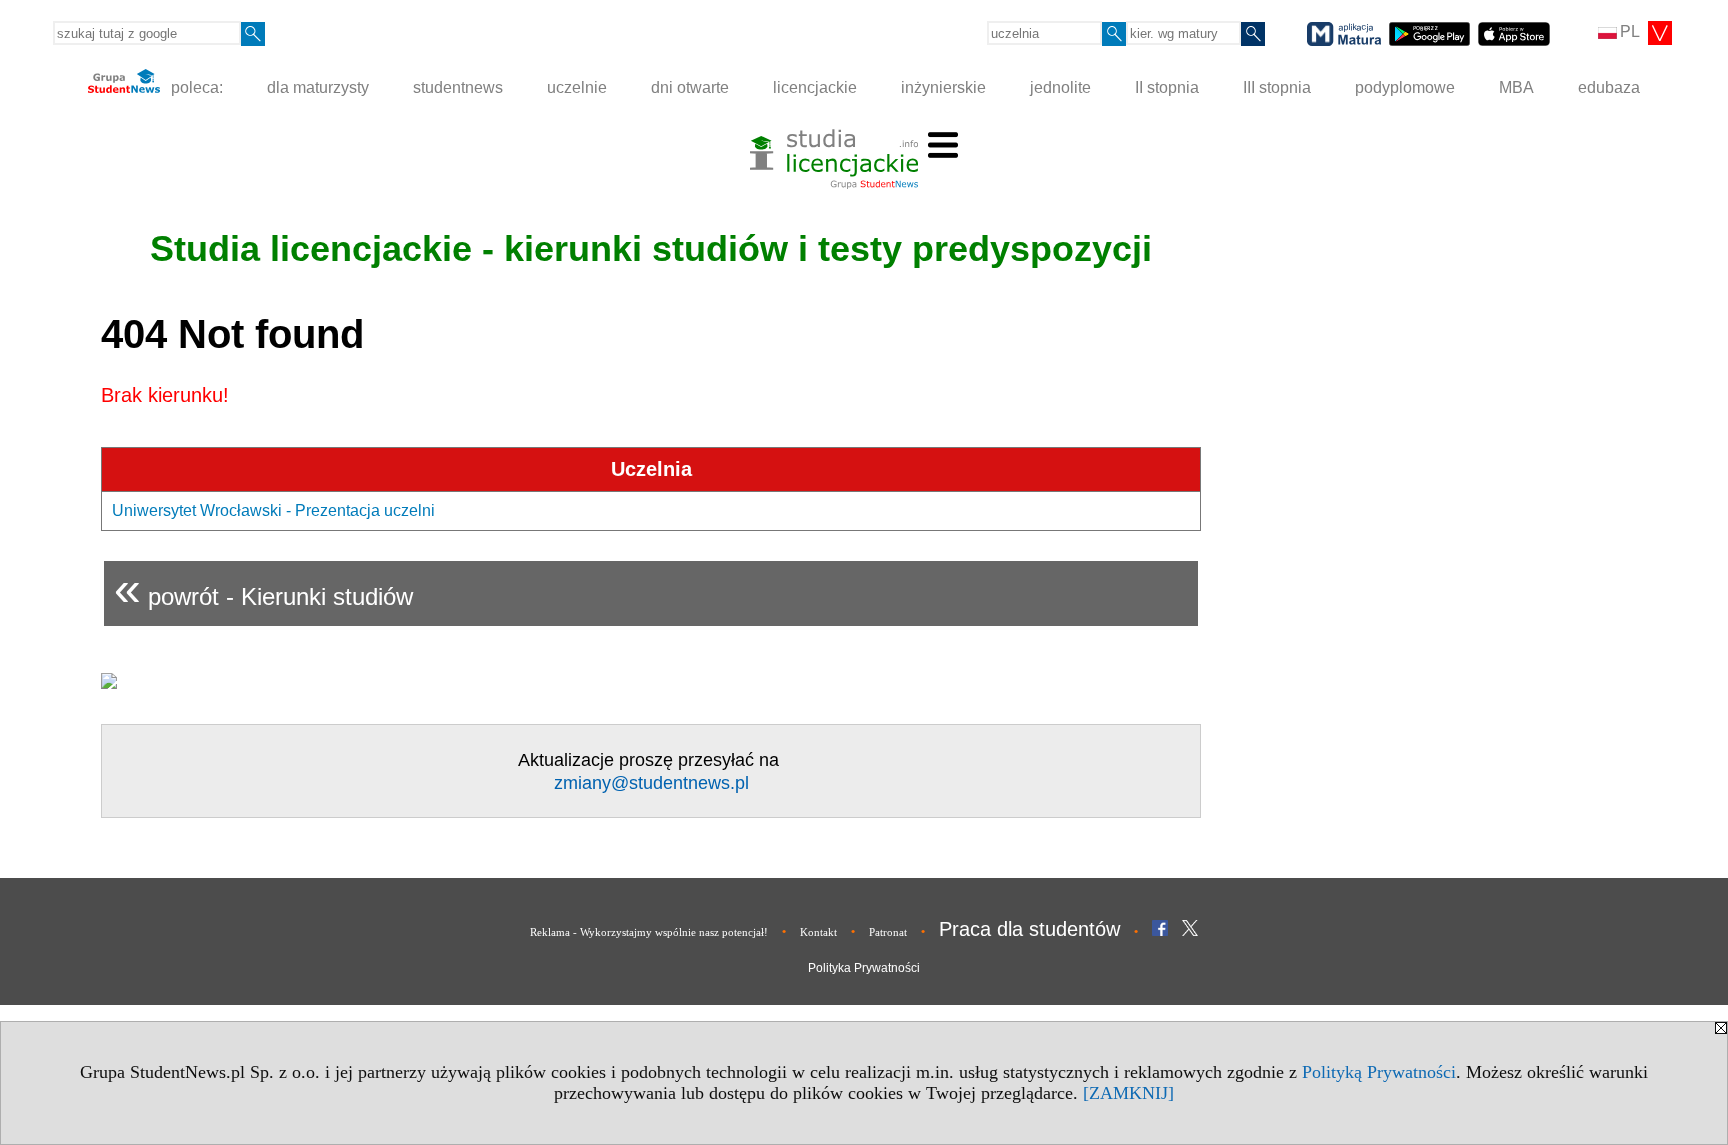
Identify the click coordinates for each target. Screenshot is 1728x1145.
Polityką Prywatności (1379, 1072)
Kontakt (818, 932)
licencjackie (815, 87)
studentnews (458, 87)
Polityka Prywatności (864, 968)
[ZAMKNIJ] (1128, 1093)
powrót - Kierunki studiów (263, 588)
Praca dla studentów (1029, 929)
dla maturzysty (318, 87)
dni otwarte (690, 87)
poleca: (195, 87)
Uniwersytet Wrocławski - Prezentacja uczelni (273, 510)
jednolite (1060, 87)
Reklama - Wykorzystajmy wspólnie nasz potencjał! (649, 932)
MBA (1516, 87)
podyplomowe (1405, 87)
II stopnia (1167, 87)
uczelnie (577, 87)
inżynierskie (943, 87)
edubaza (1609, 87)
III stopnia (1277, 87)
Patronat (888, 932)
